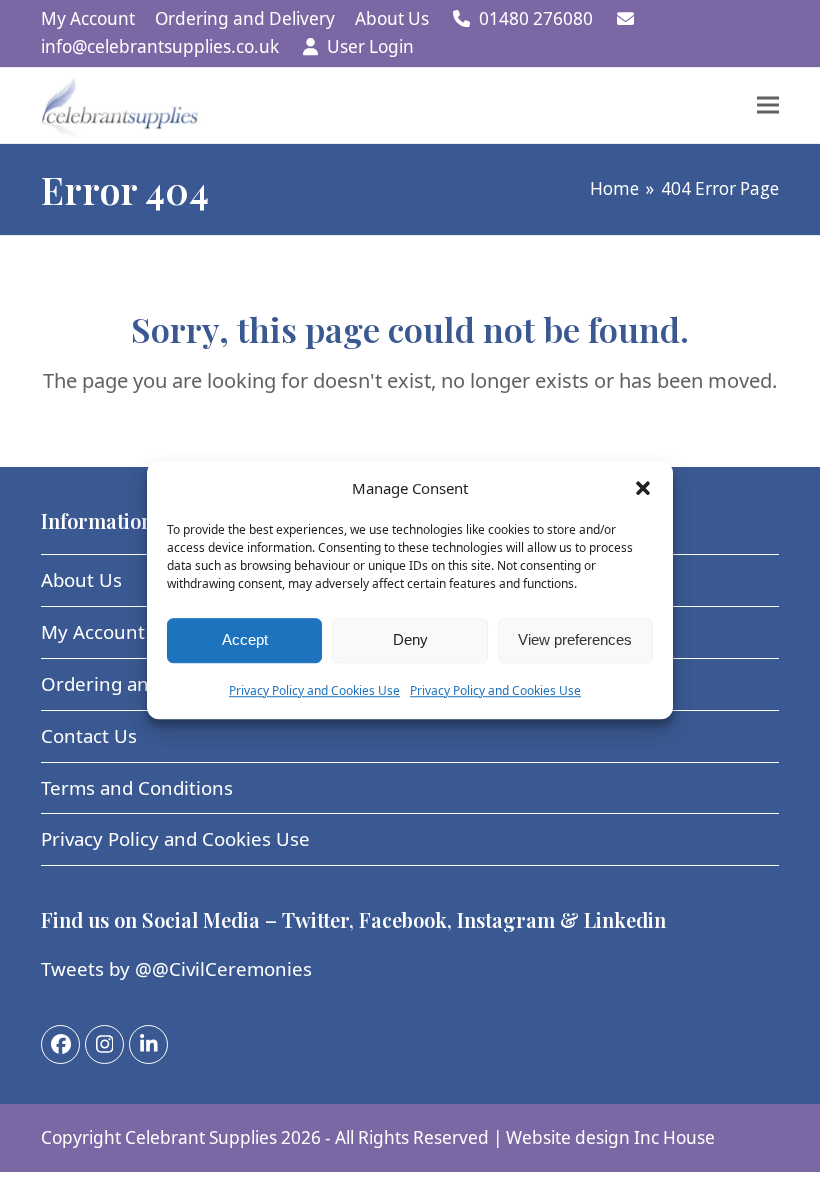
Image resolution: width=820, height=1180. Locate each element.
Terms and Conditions (137, 787)
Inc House (674, 1137)
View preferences (575, 639)
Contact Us (89, 735)
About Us (81, 579)
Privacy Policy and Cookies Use (314, 690)
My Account (93, 631)
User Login (370, 46)
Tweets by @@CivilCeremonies (176, 968)
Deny (410, 639)
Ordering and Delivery (139, 683)
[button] (643, 489)
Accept (245, 639)
